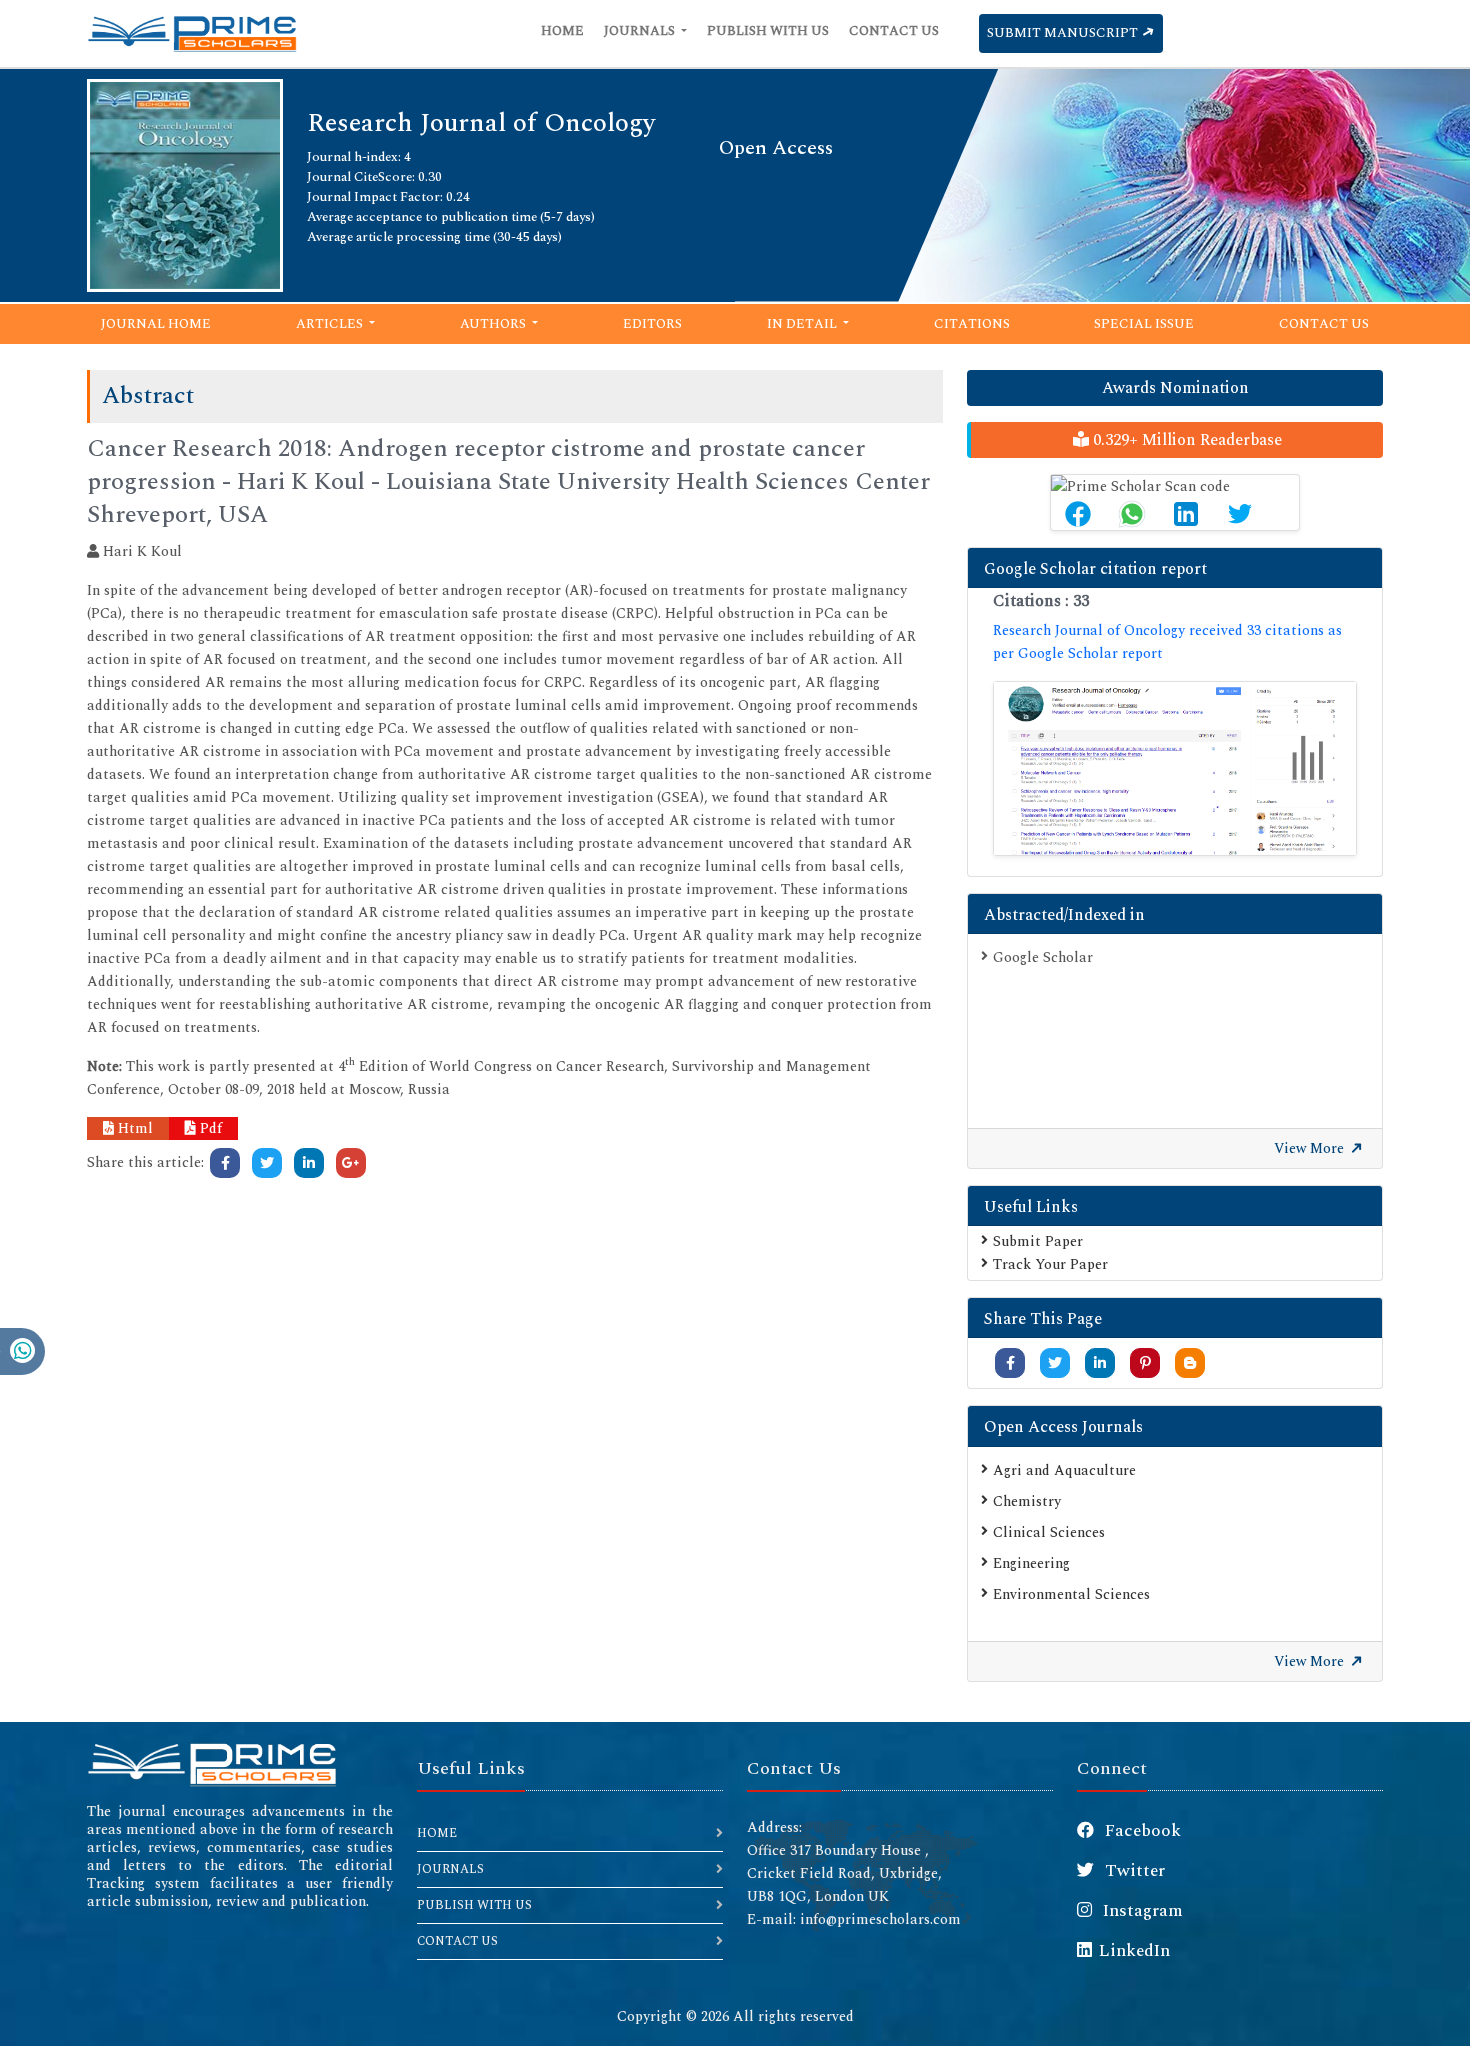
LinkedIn (1134, 1951)
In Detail (803, 324)
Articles (331, 324)
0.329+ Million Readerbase (1185, 440)
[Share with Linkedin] (1100, 1363)
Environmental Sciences (1071, 1594)
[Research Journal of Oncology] (185, 183)
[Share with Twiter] (1055, 1363)
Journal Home (156, 324)
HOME (437, 1833)
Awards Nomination (1175, 388)
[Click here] (225, 1163)
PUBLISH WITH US (474, 1905)
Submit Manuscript (1064, 33)
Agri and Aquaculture (1064, 1470)
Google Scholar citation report (1095, 569)
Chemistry (1027, 1501)
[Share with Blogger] (1190, 1363)
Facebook (1141, 1831)
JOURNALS (450, 1869)
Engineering (1031, 1563)
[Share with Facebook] (1010, 1363)
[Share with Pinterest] (1145, 1363)
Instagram (1141, 1911)
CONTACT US (457, 1941)
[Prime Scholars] (192, 34)
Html (133, 1128)
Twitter (1133, 1871)
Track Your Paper (1050, 1264)
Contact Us (894, 31)
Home (562, 31)
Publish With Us (768, 31)
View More (1311, 1148)
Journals (641, 31)
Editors (652, 324)
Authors (494, 324)
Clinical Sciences (1049, 1532)
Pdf (209, 1128)
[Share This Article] (1078, 514)
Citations (972, 324)
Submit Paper (1038, 1241)
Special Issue (1144, 324)
